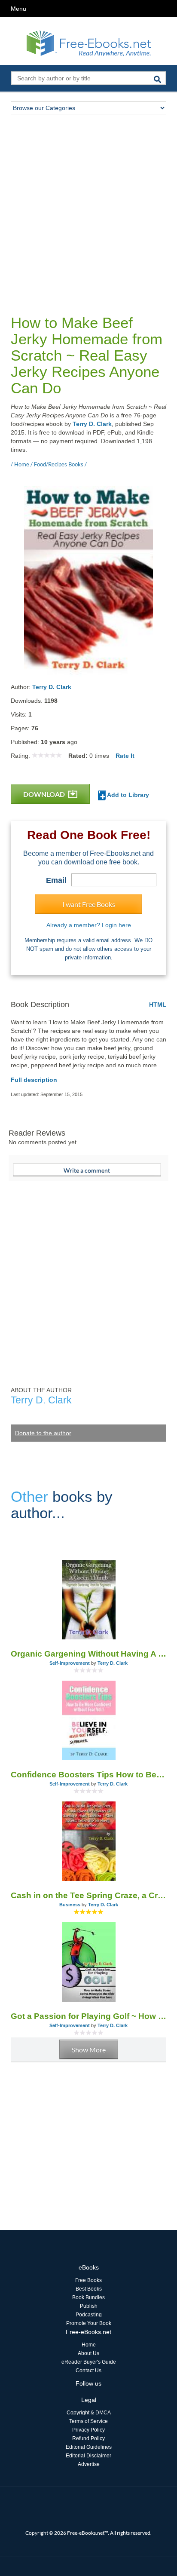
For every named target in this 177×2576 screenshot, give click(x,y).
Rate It (125, 756)
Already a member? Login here (89, 925)
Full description (34, 1080)
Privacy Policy (88, 2430)
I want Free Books (89, 904)
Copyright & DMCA (89, 2413)
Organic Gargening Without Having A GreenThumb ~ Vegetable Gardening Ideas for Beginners (88, 1654)
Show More (89, 2050)
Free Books (88, 2280)
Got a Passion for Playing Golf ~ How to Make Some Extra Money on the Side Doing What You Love (88, 2016)
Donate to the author (43, 1433)
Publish (89, 2306)
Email (56, 880)
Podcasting (89, 2315)
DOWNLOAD (45, 794)
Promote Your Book (89, 2323)
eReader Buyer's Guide (89, 2362)
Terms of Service (88, 2421)
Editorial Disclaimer (88, 2456)
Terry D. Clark (92, 424)
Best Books (89, 2289)
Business (70, 1905)
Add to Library (127, 795)
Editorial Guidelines (89, 2447)
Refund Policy (88, 2438)
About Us (88, 2353)
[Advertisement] (88, 207)
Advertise (89, 2464)
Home (89, 2345)
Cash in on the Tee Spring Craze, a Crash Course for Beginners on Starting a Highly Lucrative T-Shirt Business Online (88, 1895)
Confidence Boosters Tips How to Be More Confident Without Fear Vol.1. (88, 1775)
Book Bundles (88, 2297)
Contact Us (88, 2371)
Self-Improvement (70, 1663)
